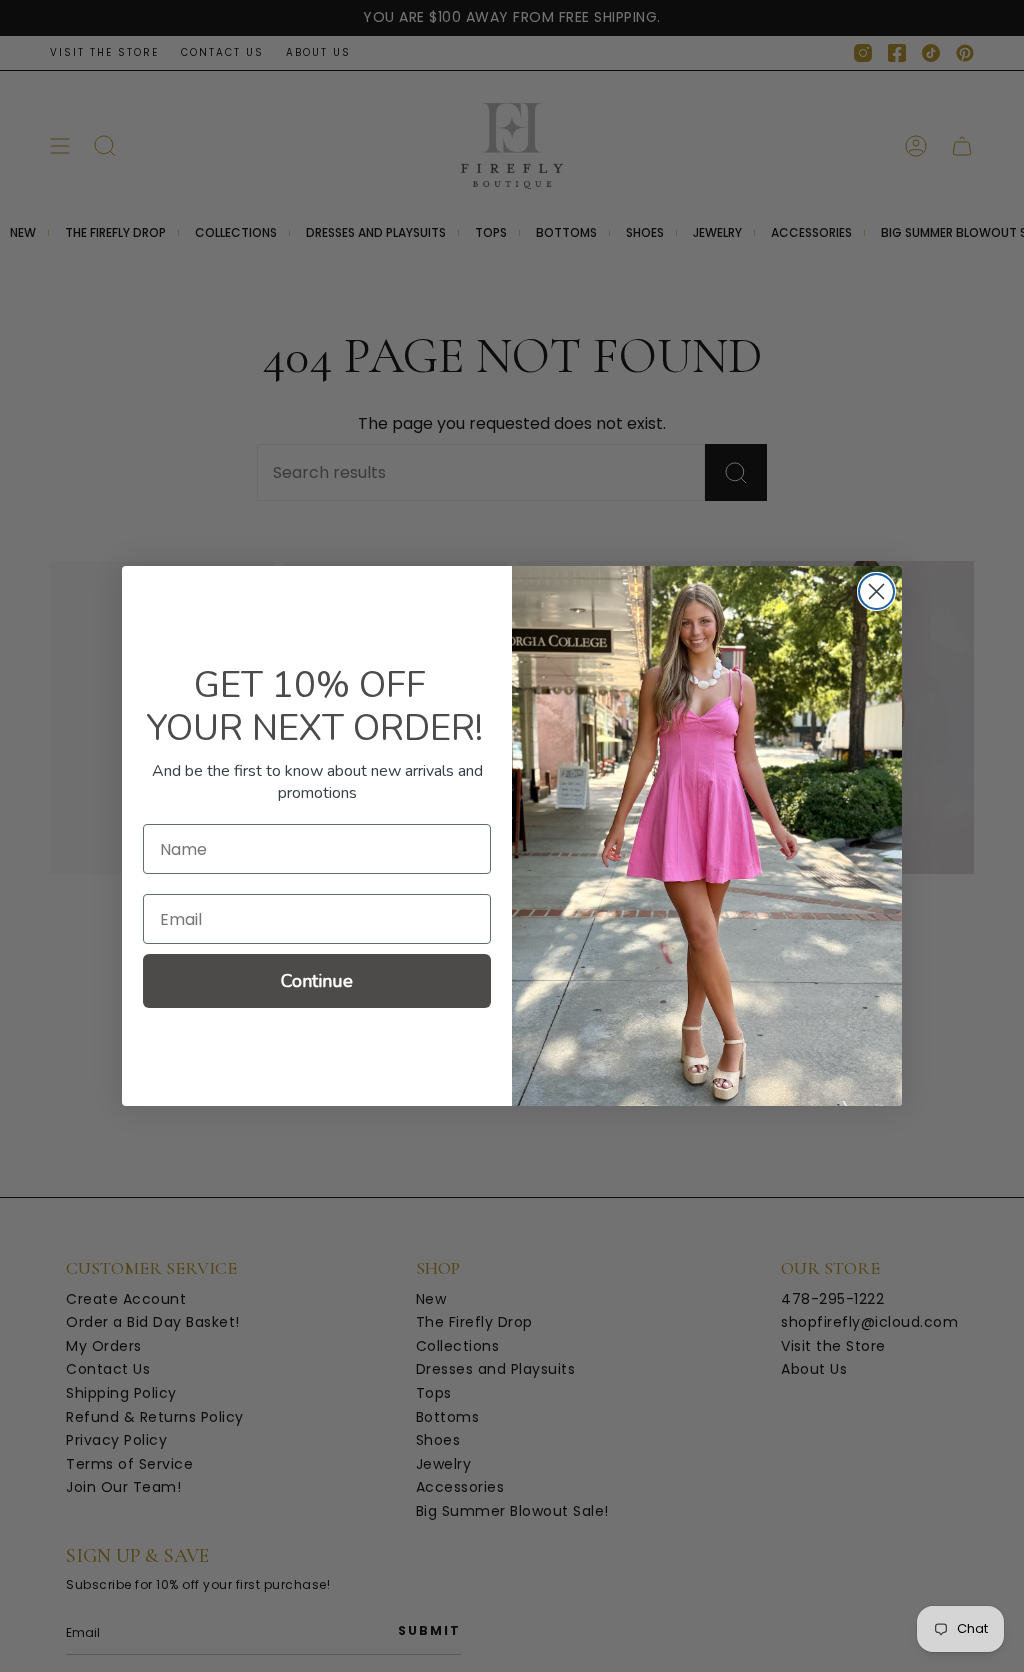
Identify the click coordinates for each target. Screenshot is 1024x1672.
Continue (317, 981)
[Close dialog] (876, 591)
